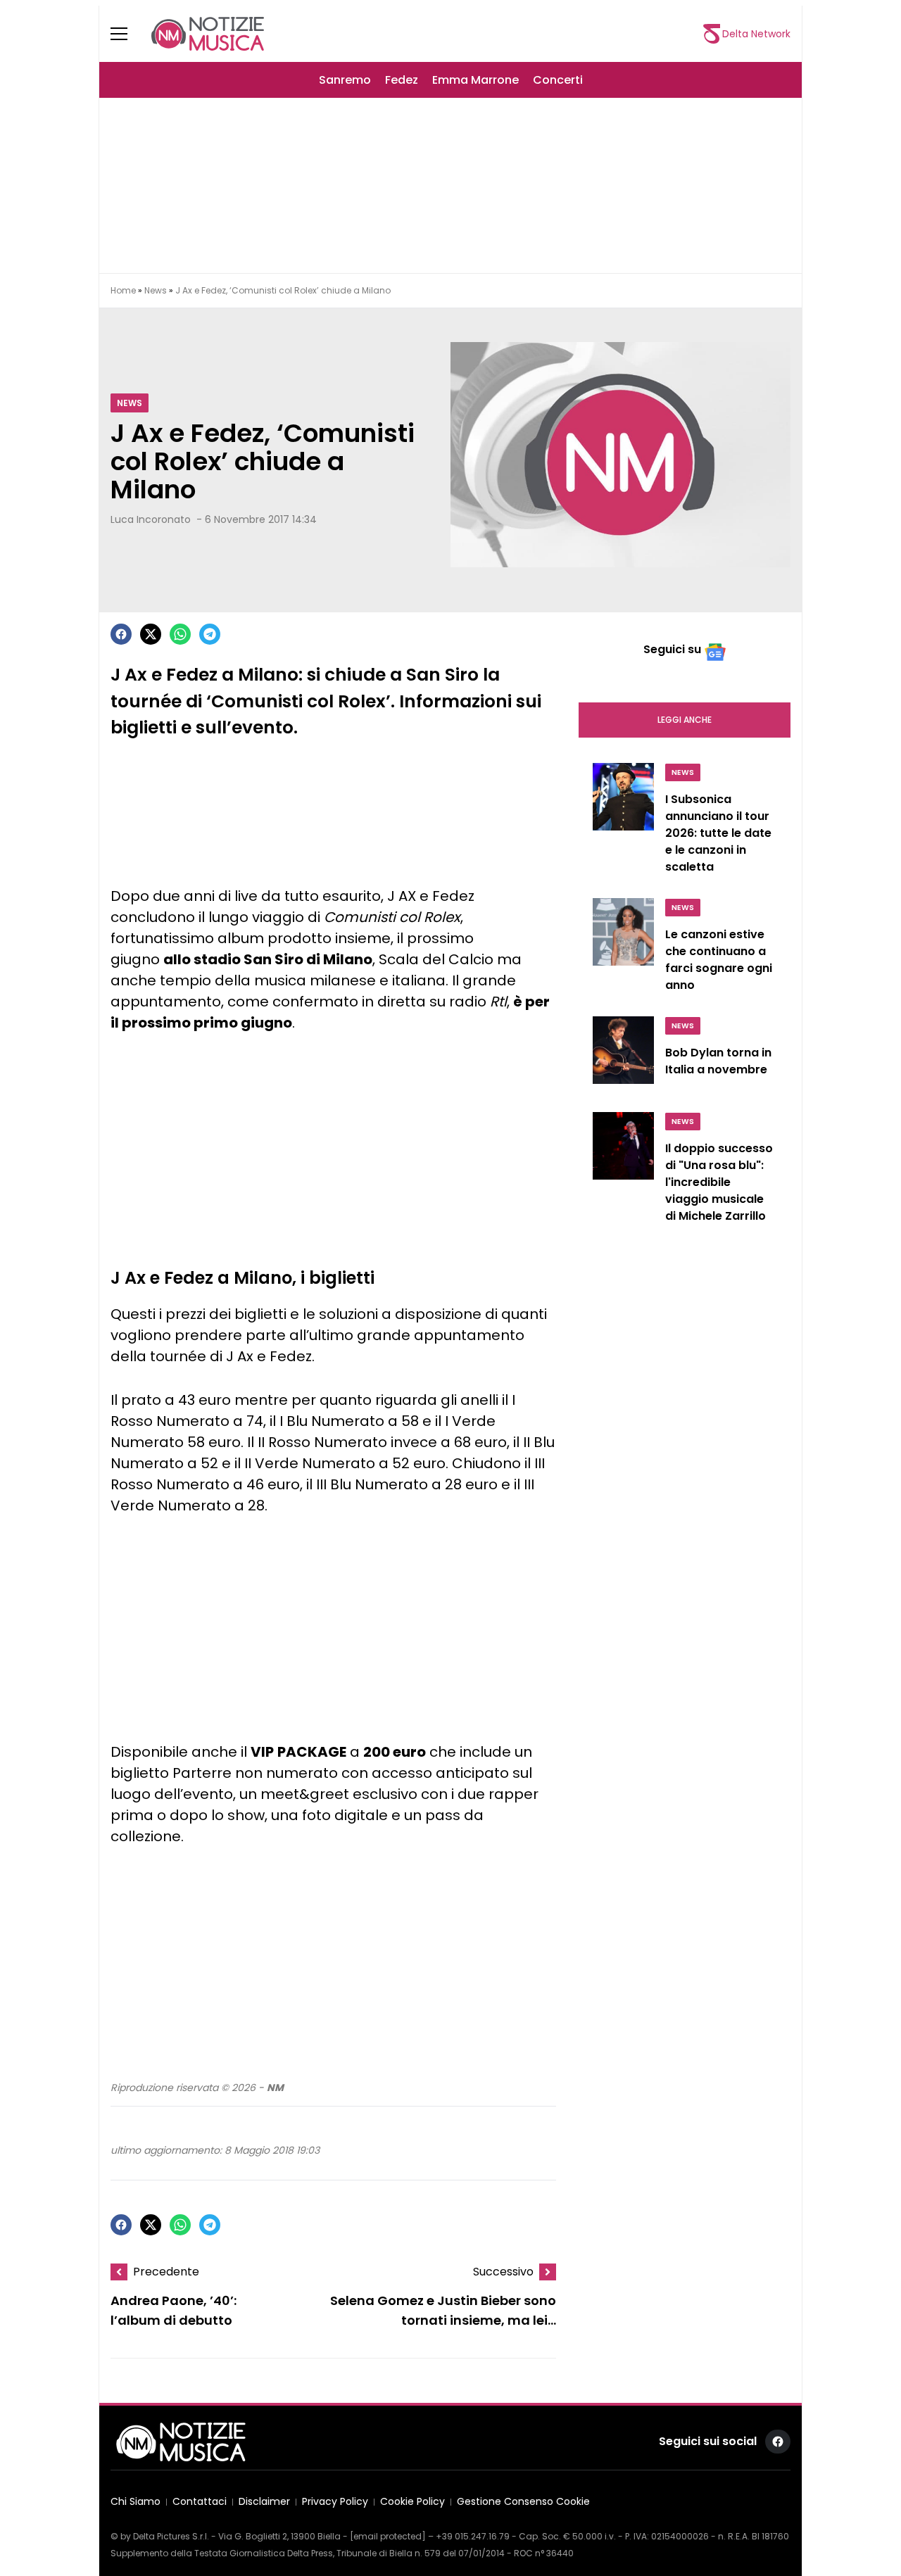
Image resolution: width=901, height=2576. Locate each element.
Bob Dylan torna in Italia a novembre (718, 1061)
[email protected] (388, 2536)
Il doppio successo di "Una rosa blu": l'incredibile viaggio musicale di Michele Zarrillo (719, 1182)
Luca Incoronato (151, 519)
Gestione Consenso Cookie (523, 2502)
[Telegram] (210, 634)
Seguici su (672, 649)
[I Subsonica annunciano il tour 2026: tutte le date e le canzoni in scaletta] (623, 822)
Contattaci (200, 2502)
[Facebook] (121, 634)
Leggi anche (685, 720)
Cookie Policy (412, 2502)
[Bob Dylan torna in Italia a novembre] (623, 1056)
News (156, 290)
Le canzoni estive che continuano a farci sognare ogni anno (719, 960)
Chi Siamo (136, 2502)
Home (123, 290)
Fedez (402, 80)
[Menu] (127, 34)
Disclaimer (264, 2502)
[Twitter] (151, 634)
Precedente (166, 2272)
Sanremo (345, 80)
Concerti (558, 80)
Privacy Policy (335, 2502)
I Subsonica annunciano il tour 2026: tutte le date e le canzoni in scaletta (718, 833)
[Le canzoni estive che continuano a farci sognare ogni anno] (623, 949)
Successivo (503, 2272)
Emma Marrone (475, 80)
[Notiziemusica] (208, 34)
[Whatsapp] (180, 634)
